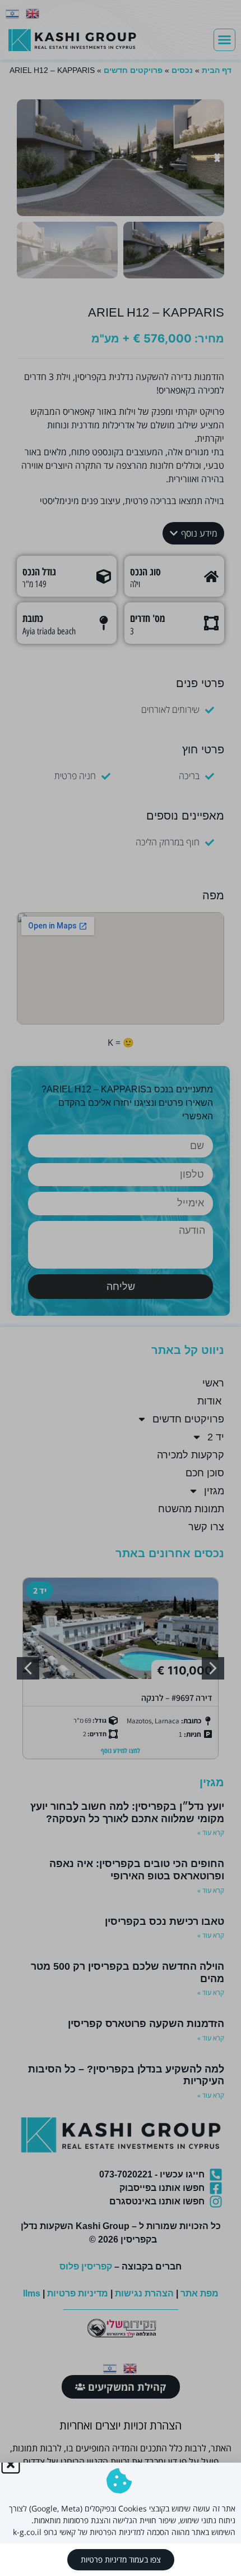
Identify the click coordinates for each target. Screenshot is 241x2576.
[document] (121, 1288)
